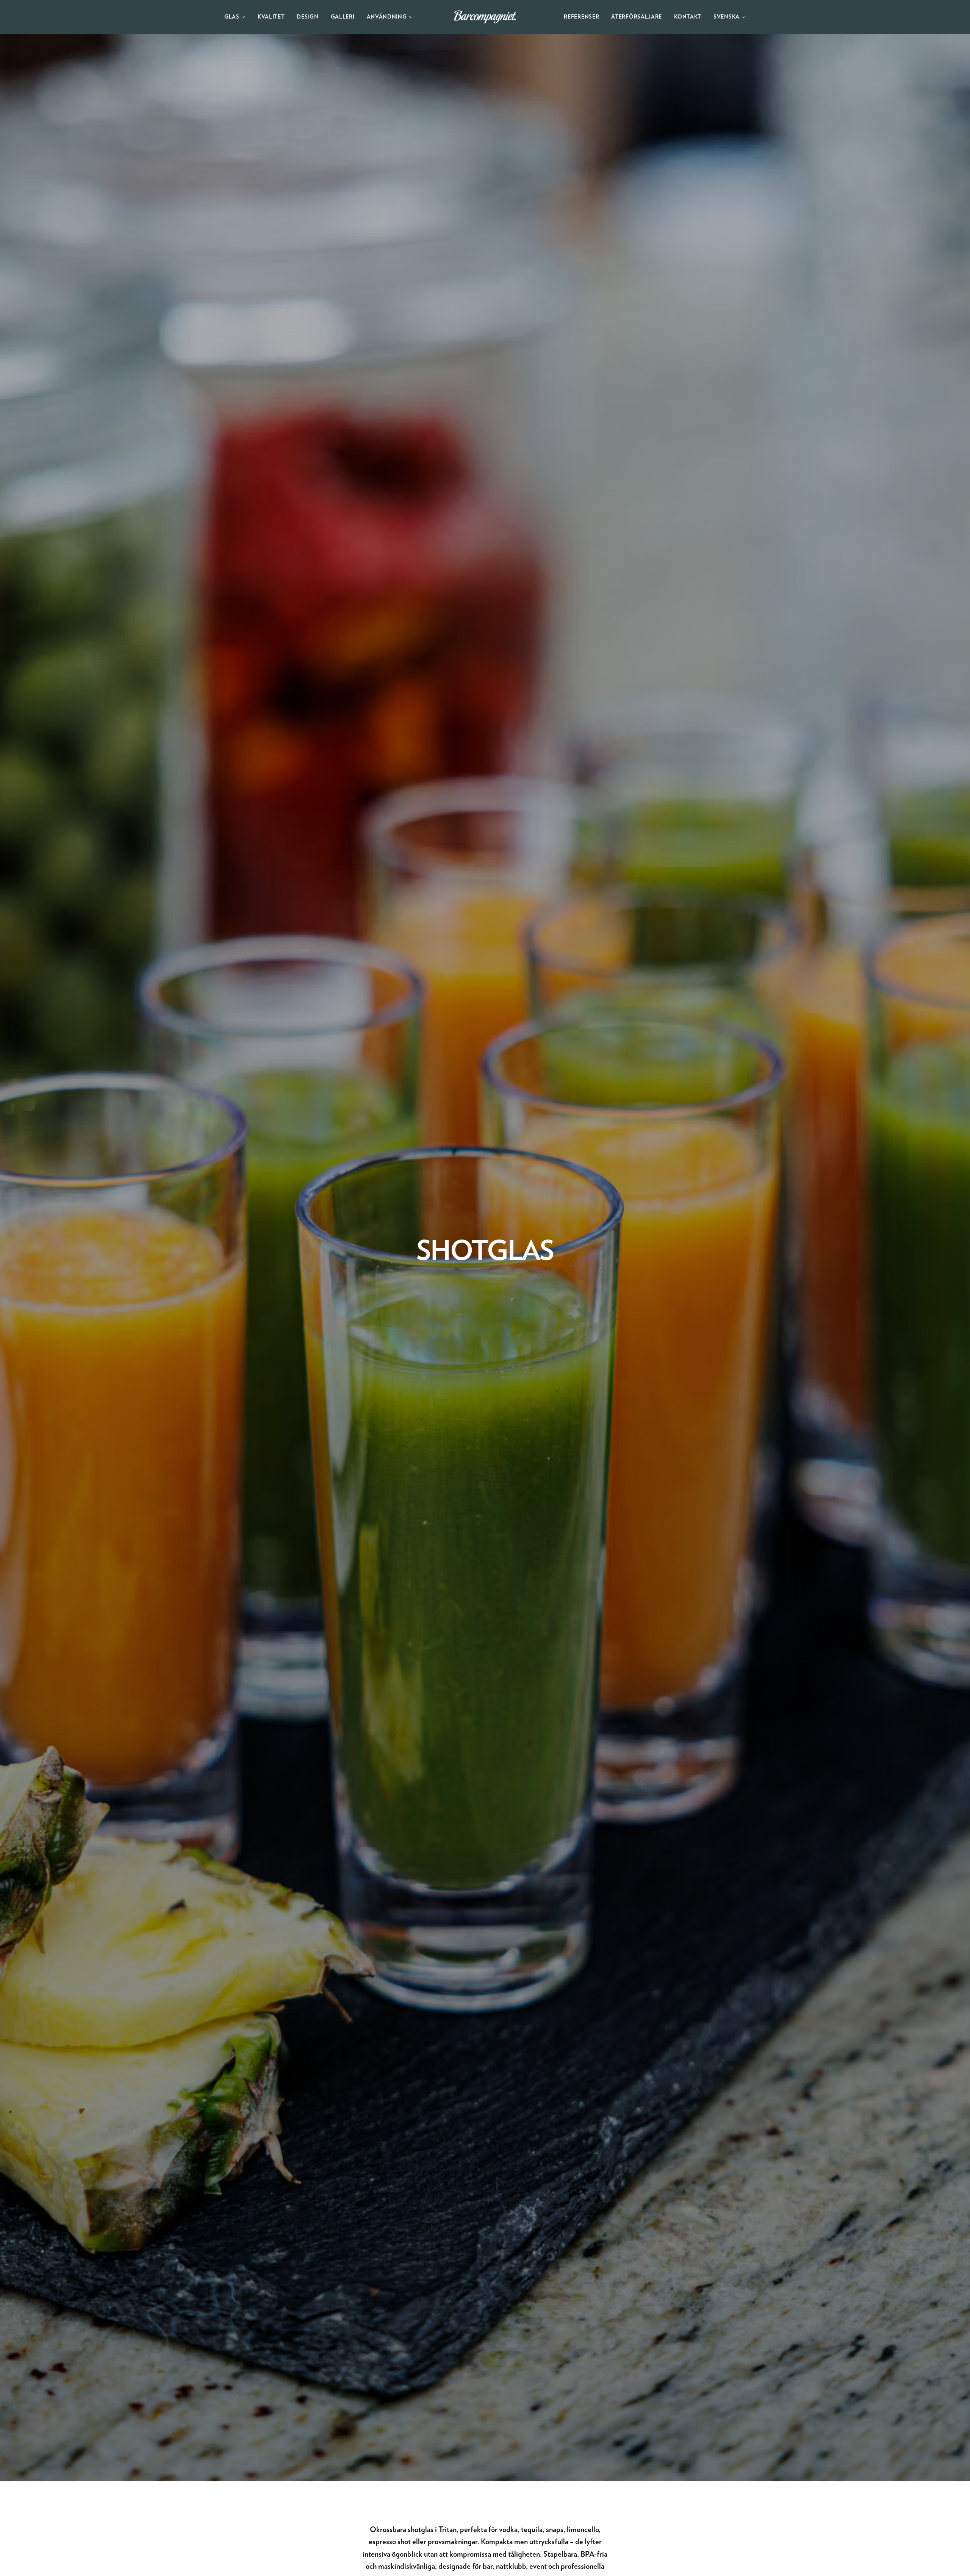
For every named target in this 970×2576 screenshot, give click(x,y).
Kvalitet (271, 17)
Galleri (343, 17)
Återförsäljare (637, 17)
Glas (232, 17)
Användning (387, 17)
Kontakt (688, 17)
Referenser (581, 17)
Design (307, 17)
